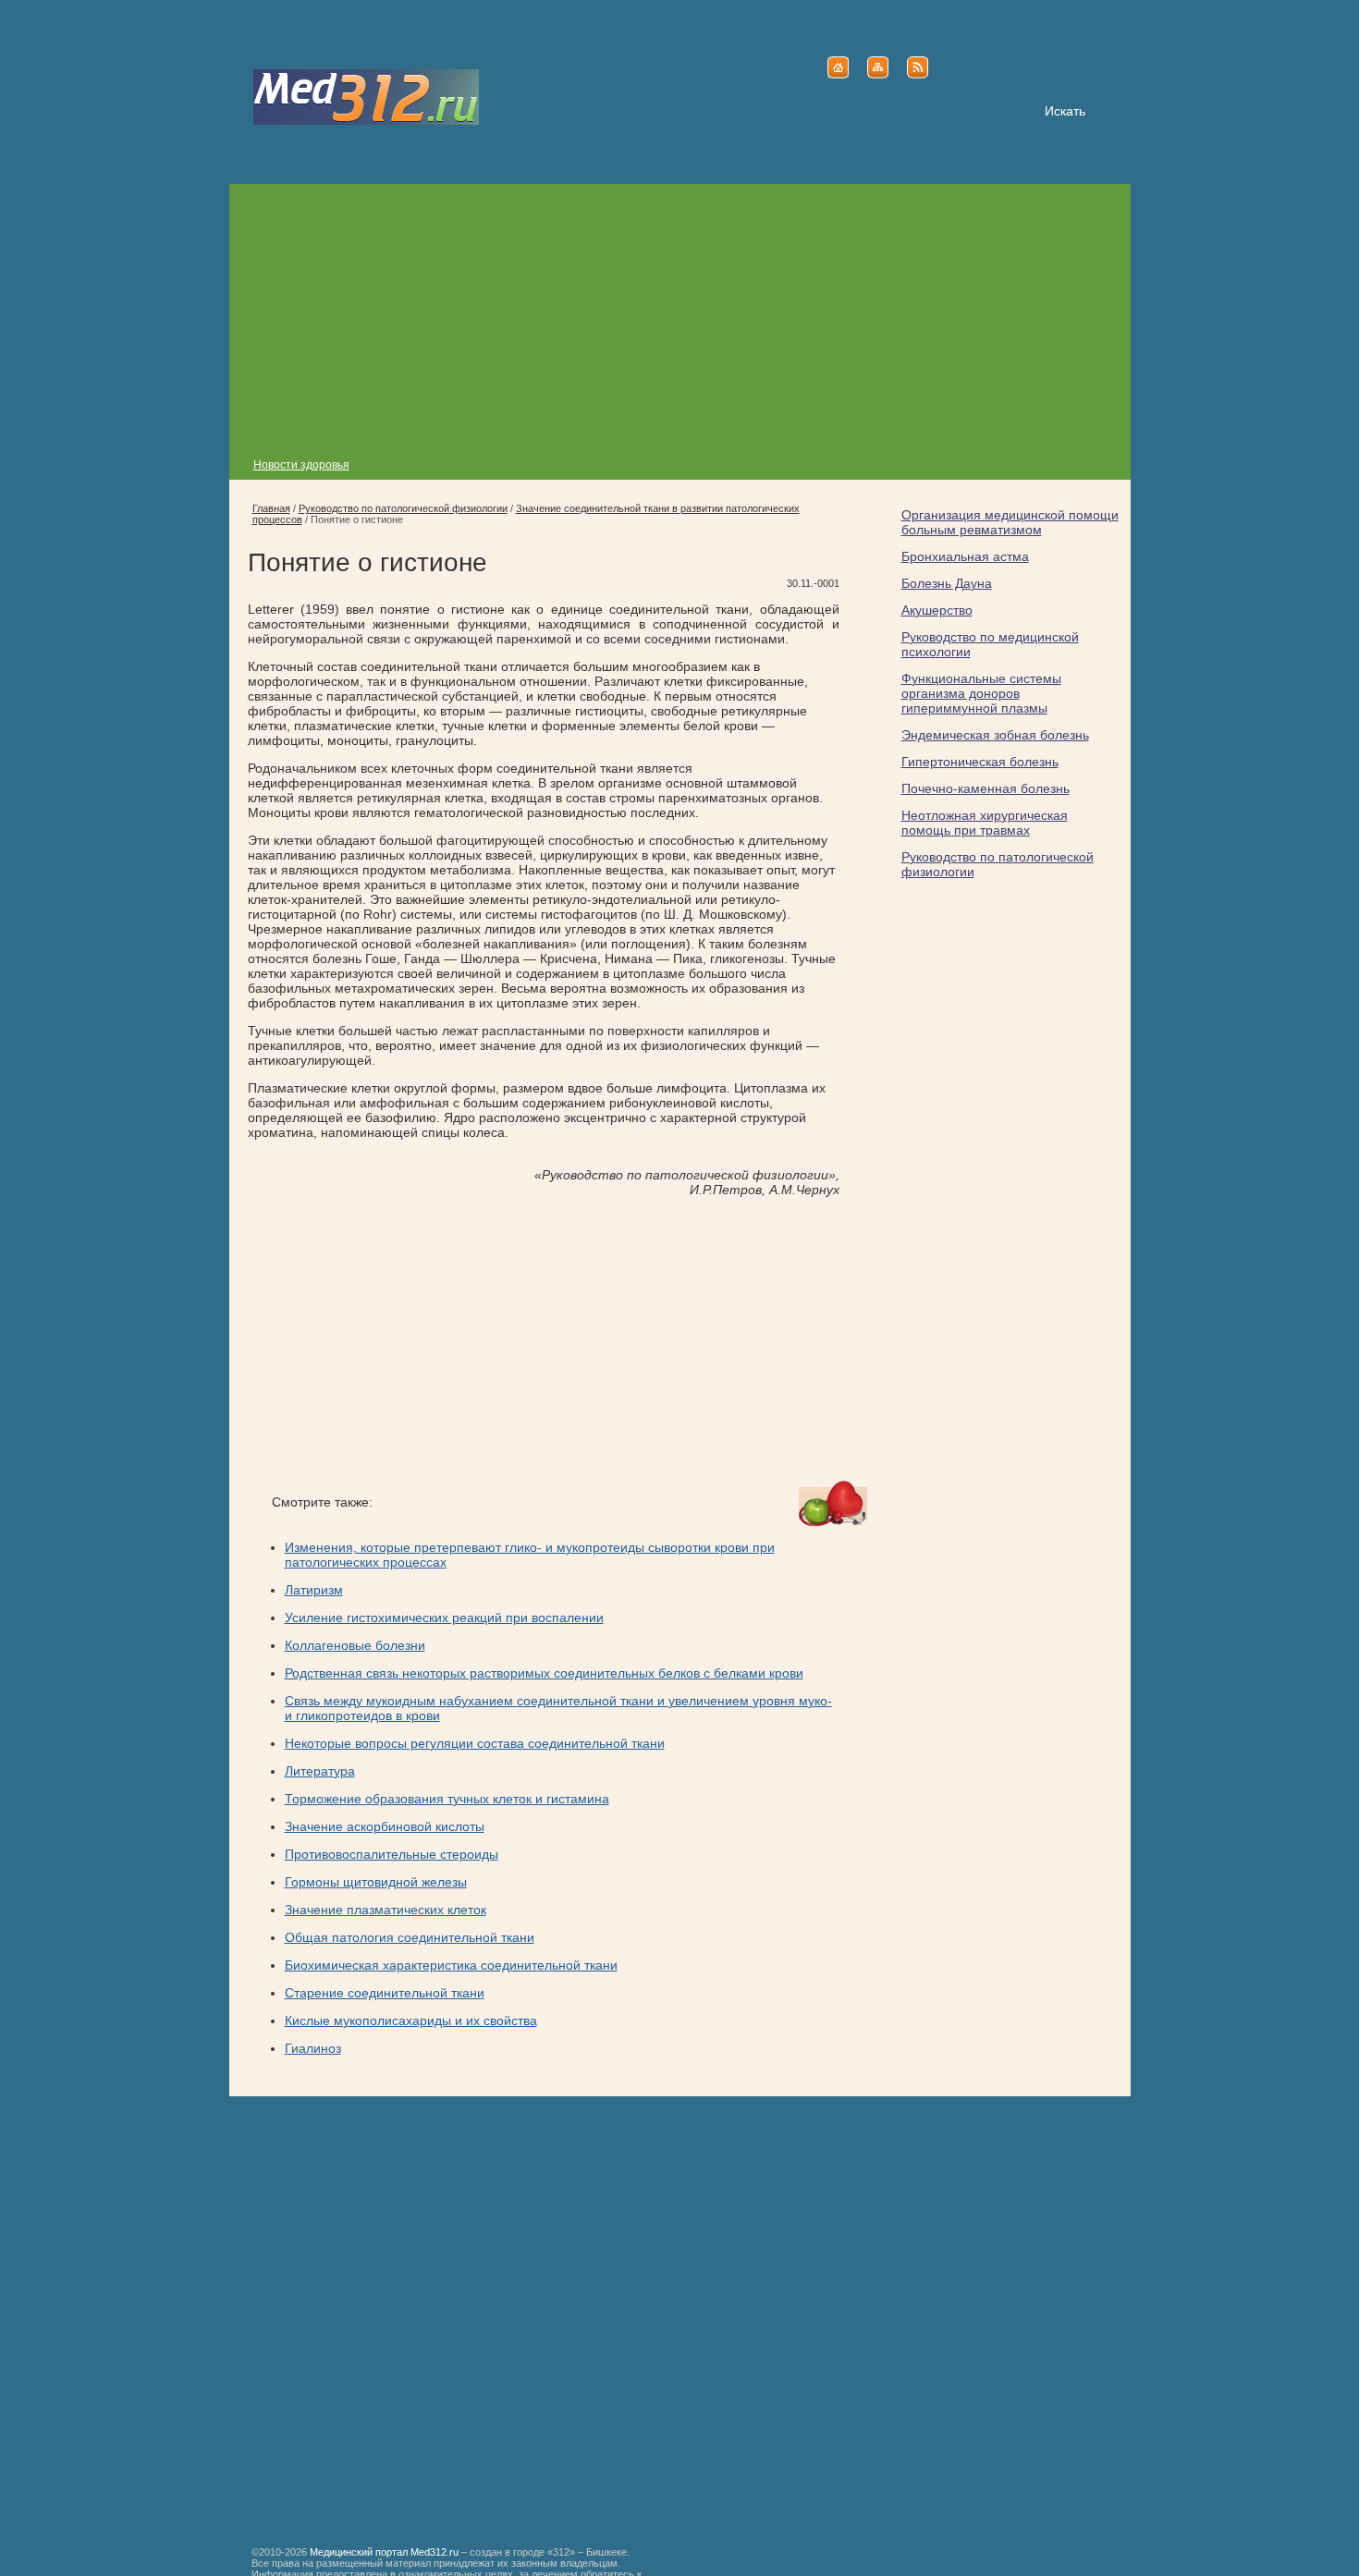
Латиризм (314, 1590)
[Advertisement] (680, 313)
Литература (320, 1771)
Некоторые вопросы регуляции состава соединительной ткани (475, 1743)
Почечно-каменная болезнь (986, 788)
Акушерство (937, 610)
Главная (271, 508)
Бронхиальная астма (965, 556)
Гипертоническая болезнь (980, 762)
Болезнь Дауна (947, 583)
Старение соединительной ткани (385, 1993)
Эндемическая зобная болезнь (995, 735)
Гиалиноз (313, 2048)
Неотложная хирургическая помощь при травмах (985, 823)
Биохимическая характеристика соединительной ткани (451, 1965)
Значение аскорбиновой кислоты (385, 1826)
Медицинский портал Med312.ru (384, 2552)
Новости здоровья (301, 465)
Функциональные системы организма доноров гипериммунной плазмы (981, 693)
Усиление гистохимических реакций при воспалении (444, 1618)
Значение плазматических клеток (386, 1910)
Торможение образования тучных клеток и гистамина (447, 1799)
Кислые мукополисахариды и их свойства (411, 2021)
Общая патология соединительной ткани (410, 1937)
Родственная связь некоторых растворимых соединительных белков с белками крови (544, 1673)
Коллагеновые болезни (355, 1645)
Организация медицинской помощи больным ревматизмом (1010, 522)
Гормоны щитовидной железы (376, 1882)
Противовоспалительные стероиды (392, 1854)
